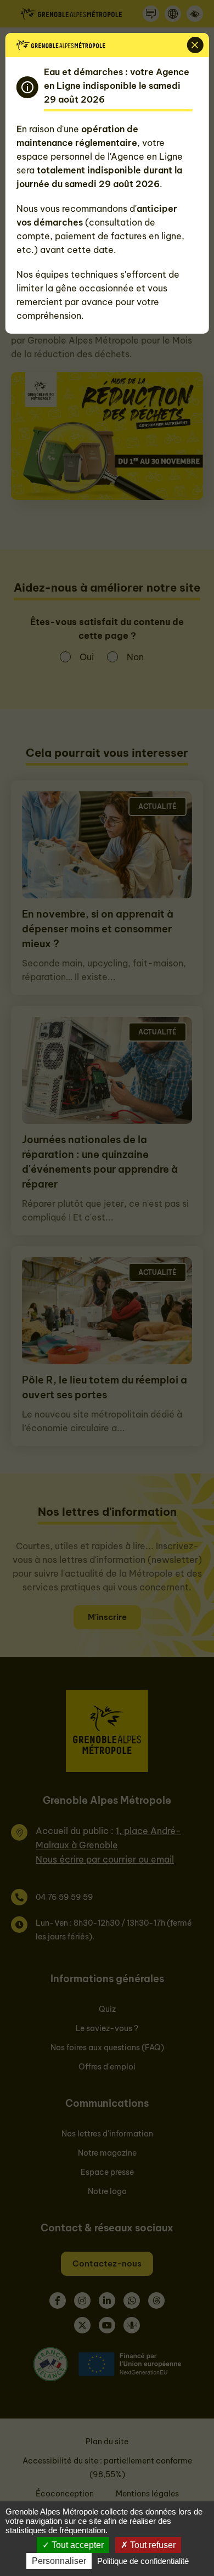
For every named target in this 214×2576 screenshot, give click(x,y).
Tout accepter (77, 2545)
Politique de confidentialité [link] (143, 2561)
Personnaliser (59, 2561)
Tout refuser (152, 2545)
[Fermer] (195, 45)
